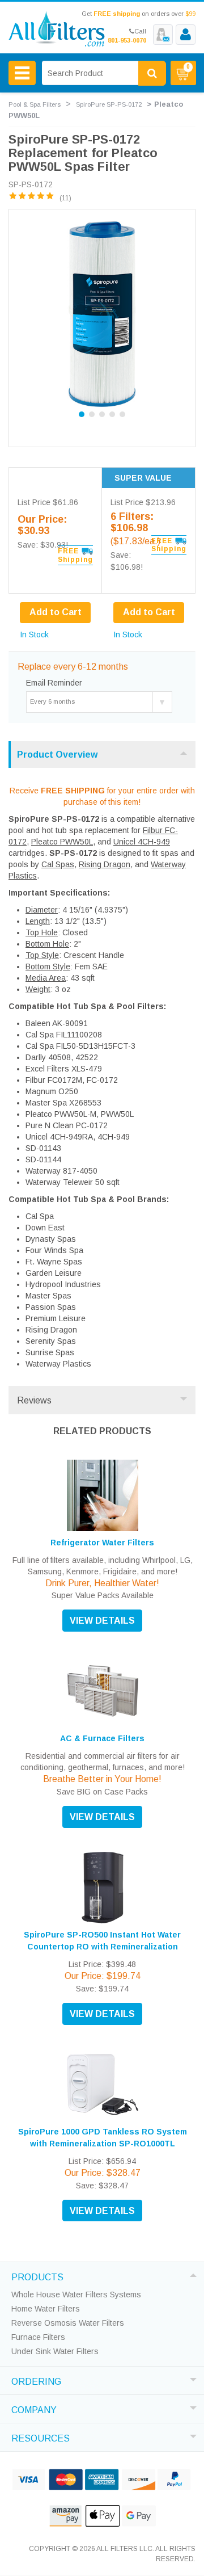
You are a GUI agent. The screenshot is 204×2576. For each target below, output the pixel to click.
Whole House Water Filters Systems (76, 2295)
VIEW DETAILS (102, 1621)
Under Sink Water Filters (55, 2351)
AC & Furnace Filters (102, 1738)
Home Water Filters (46, 2309)
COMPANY (34, 2409)
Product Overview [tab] (57, 755)
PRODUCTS (37, 2276)
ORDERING (36, 2380)
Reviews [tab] (34, 1400)
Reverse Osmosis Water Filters (68, 2323)
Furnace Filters (38, 2337)
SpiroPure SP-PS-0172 (109, 104)
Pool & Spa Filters (35, 104)
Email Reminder (54, 683)
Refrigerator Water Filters (102, 1543)
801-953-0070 (127, 40)
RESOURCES (41, 2437)
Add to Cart (149, 612)
